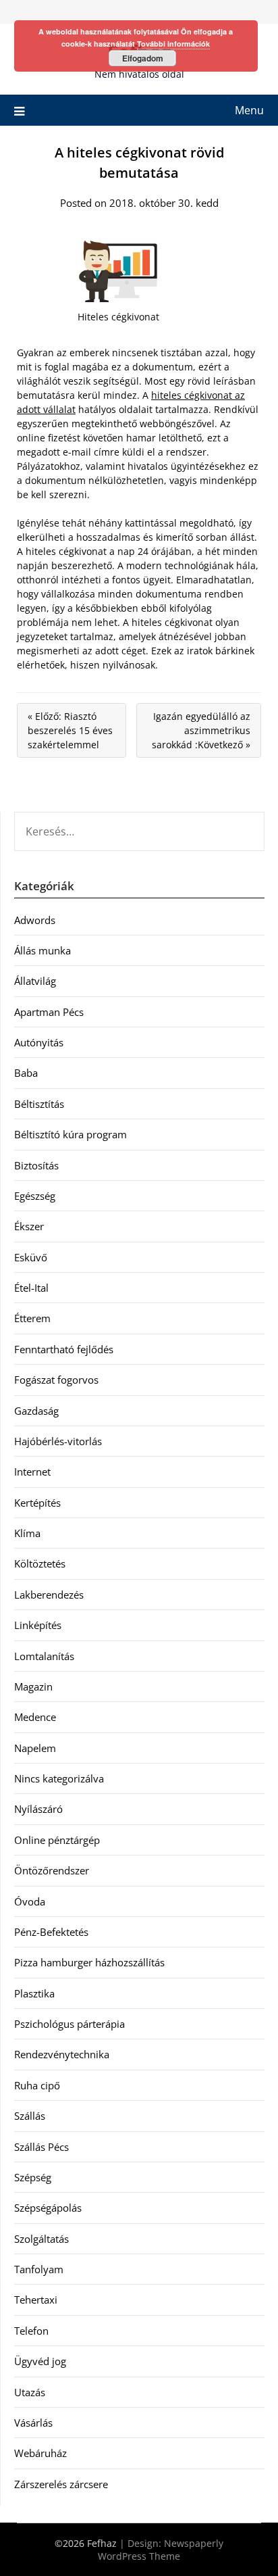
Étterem (32, 1318)
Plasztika (34, 1993)
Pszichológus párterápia (69, 2024)
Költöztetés (40, 1563)
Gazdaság (36, 1411)
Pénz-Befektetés (51, 1932)
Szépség (33, 2177)
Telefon (31, 2331)
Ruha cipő (37, 2085)
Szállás (30, 2116)
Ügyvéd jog (40, 2361)
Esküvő (31, 1257)
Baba (26, 1073)
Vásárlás (33, 2423)
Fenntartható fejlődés (64, 1349)
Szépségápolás (48, 2208)
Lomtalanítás (44, 1656)
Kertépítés (37, 1503)
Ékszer (29, 1226)
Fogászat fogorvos (56, 1380)
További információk (173, 44)
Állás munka (43, 950)
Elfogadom (143, 58)
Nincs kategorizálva (59, 1778)
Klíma (27, 1533)
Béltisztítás (39, 1104)
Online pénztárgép (57, 1840)
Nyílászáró (38, 1809)
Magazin (33, 1686)
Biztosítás (36, 1165)
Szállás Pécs (41, 2147)
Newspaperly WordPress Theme (161, 2550)
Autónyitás (39, 1042)
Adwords (35, 920)
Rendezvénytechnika (62, 2054)
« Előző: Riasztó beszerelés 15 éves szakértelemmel (70, 730)
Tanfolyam (39, 2269)
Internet (32, 1472)
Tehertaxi (36, 2300)
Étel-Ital (31, 1288)
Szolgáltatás (41, 2239)
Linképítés (38, 1625)
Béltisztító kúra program (71, 1134)
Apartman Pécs (49, 1012)
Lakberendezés (49, 1595)
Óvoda (30, 1901)
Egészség (35, 1196)
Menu (249, 110)
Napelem (35, 1748)
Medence (35, 1717)
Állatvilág (35, 981)
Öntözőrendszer (52, 1870)
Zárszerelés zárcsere (61, 2484)
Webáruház (40, 2453)
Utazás (30, 2392)
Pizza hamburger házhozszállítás (89, 1962)
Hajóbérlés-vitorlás (58, 1441)
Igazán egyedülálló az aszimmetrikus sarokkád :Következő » (201, 730)
